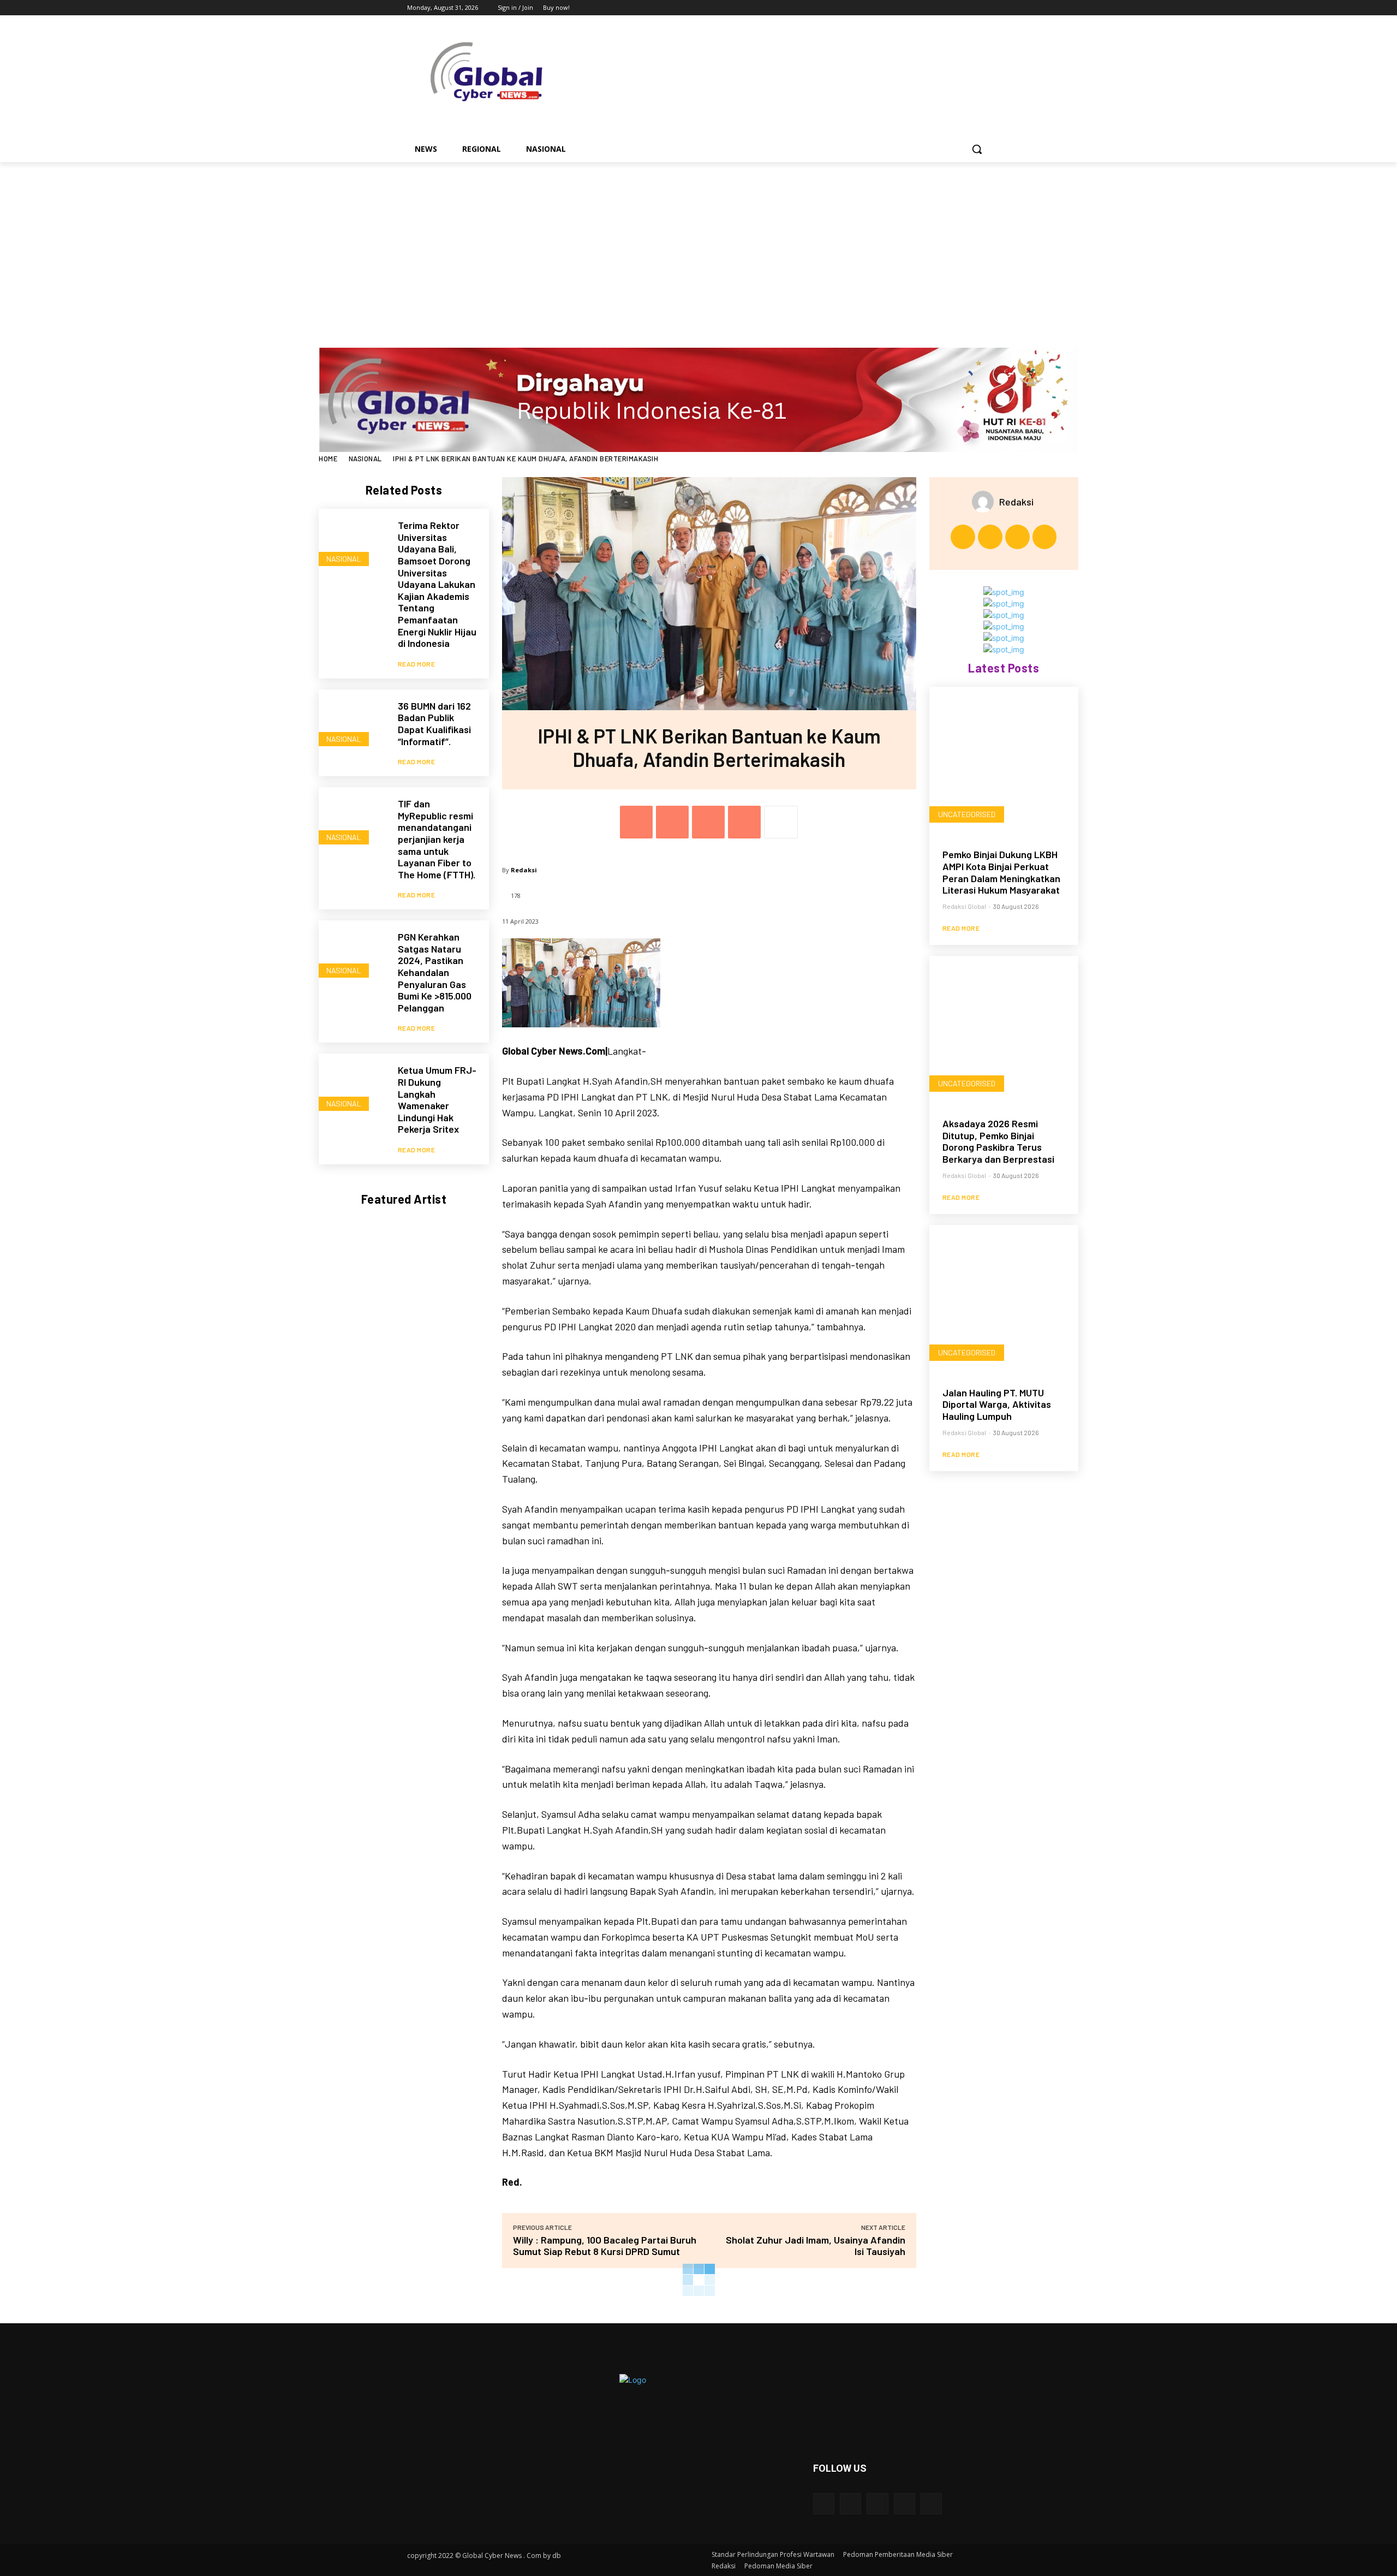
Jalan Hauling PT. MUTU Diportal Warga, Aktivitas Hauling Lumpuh (997, 1404)
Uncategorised (967, 814)
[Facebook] (923, 8)
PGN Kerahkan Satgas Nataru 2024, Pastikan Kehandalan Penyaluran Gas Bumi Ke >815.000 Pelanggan (435, 972)
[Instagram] (938, 8)
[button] (977, 149)
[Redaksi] (986, 502)
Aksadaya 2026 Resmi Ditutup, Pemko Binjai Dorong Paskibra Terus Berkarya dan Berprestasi (998, 1141)
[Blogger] (824, 2504)
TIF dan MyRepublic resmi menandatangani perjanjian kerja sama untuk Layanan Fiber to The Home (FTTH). (437, 839)
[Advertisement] (698, 244)
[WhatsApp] (744, 822)
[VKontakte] (931, 2504)
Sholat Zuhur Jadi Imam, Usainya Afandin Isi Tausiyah (816, 2245)
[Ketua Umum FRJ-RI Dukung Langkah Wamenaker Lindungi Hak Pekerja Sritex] (353, 1088)
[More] (781, 822)
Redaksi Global (964, 906)
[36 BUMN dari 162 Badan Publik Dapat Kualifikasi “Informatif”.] (353, 724)
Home (328, 459)
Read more (417, 664)
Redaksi (524, 870)
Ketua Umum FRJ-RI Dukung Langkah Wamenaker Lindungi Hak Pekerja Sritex (437, 1099)
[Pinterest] (708, 822)
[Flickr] (877, 2504)
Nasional (365, 459)
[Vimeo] (968, 8)
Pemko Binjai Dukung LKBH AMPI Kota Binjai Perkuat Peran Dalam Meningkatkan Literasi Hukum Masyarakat (1001, 872)
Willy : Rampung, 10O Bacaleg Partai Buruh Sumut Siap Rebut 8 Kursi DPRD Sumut (605, 2245)
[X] (954, 8)
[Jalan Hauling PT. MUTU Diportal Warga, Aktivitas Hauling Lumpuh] (1004, 1299)
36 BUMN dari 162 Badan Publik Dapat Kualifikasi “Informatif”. (434, 724)
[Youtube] (984, 8)
